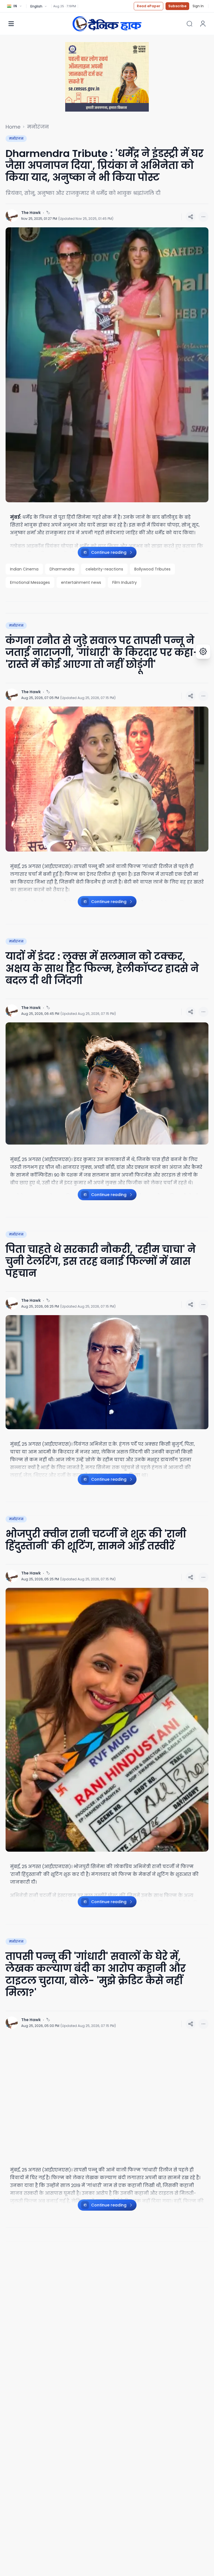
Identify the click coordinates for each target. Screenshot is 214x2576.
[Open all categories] (11, 24)
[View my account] (203, 24)
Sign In (198, 6)
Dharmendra (62, 569)
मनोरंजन (38, 127)
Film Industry (125, 582)
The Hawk (31, 213)
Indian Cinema (24, 569)
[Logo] (107, 24)
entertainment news (81, 582)
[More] (191, 217)
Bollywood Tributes (152, 569)
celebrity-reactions (104, 569)
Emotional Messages (30, 582)
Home (13, 127)
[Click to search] (189, 24)
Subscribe (177, 6)
